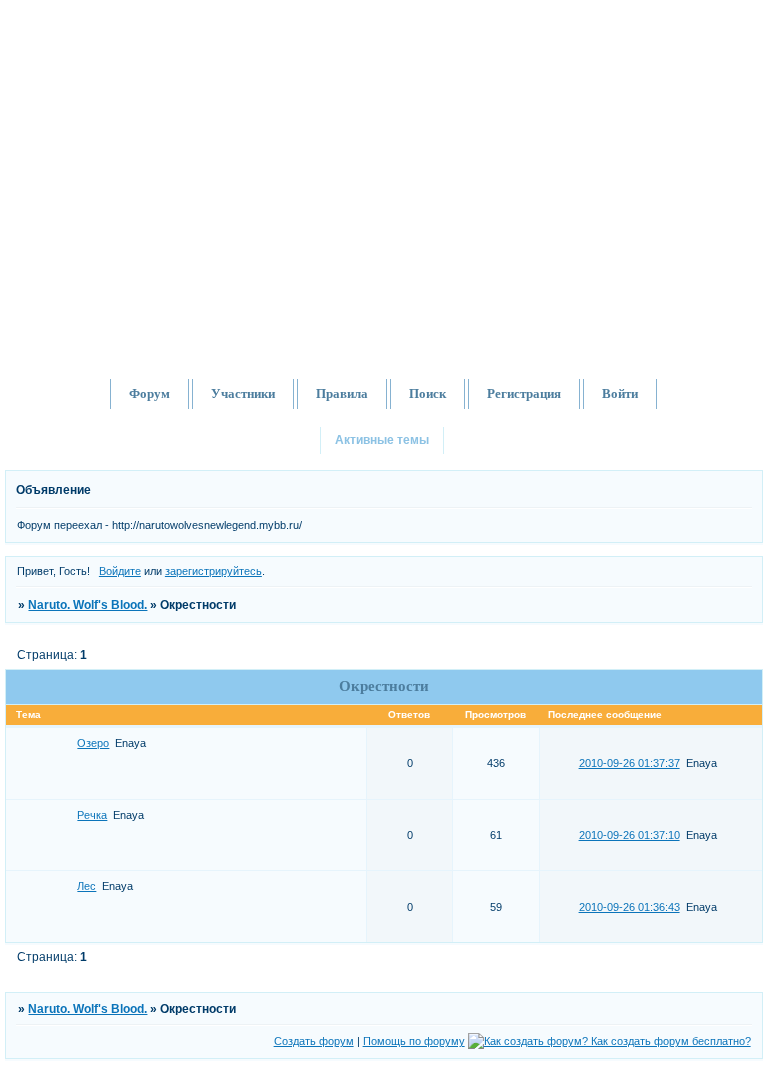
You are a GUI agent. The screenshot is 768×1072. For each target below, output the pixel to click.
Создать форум (314, 1041)
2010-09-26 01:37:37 (629, 763)
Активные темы (382, 440)
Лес (86, 886)
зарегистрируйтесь (213, 571)
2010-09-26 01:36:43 (629, 907)
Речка (92, 815)
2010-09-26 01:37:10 (629, 835)
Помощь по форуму (414, 1041)
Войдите (120, 571)
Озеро (93, 743)
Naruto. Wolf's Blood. (87, 605)
